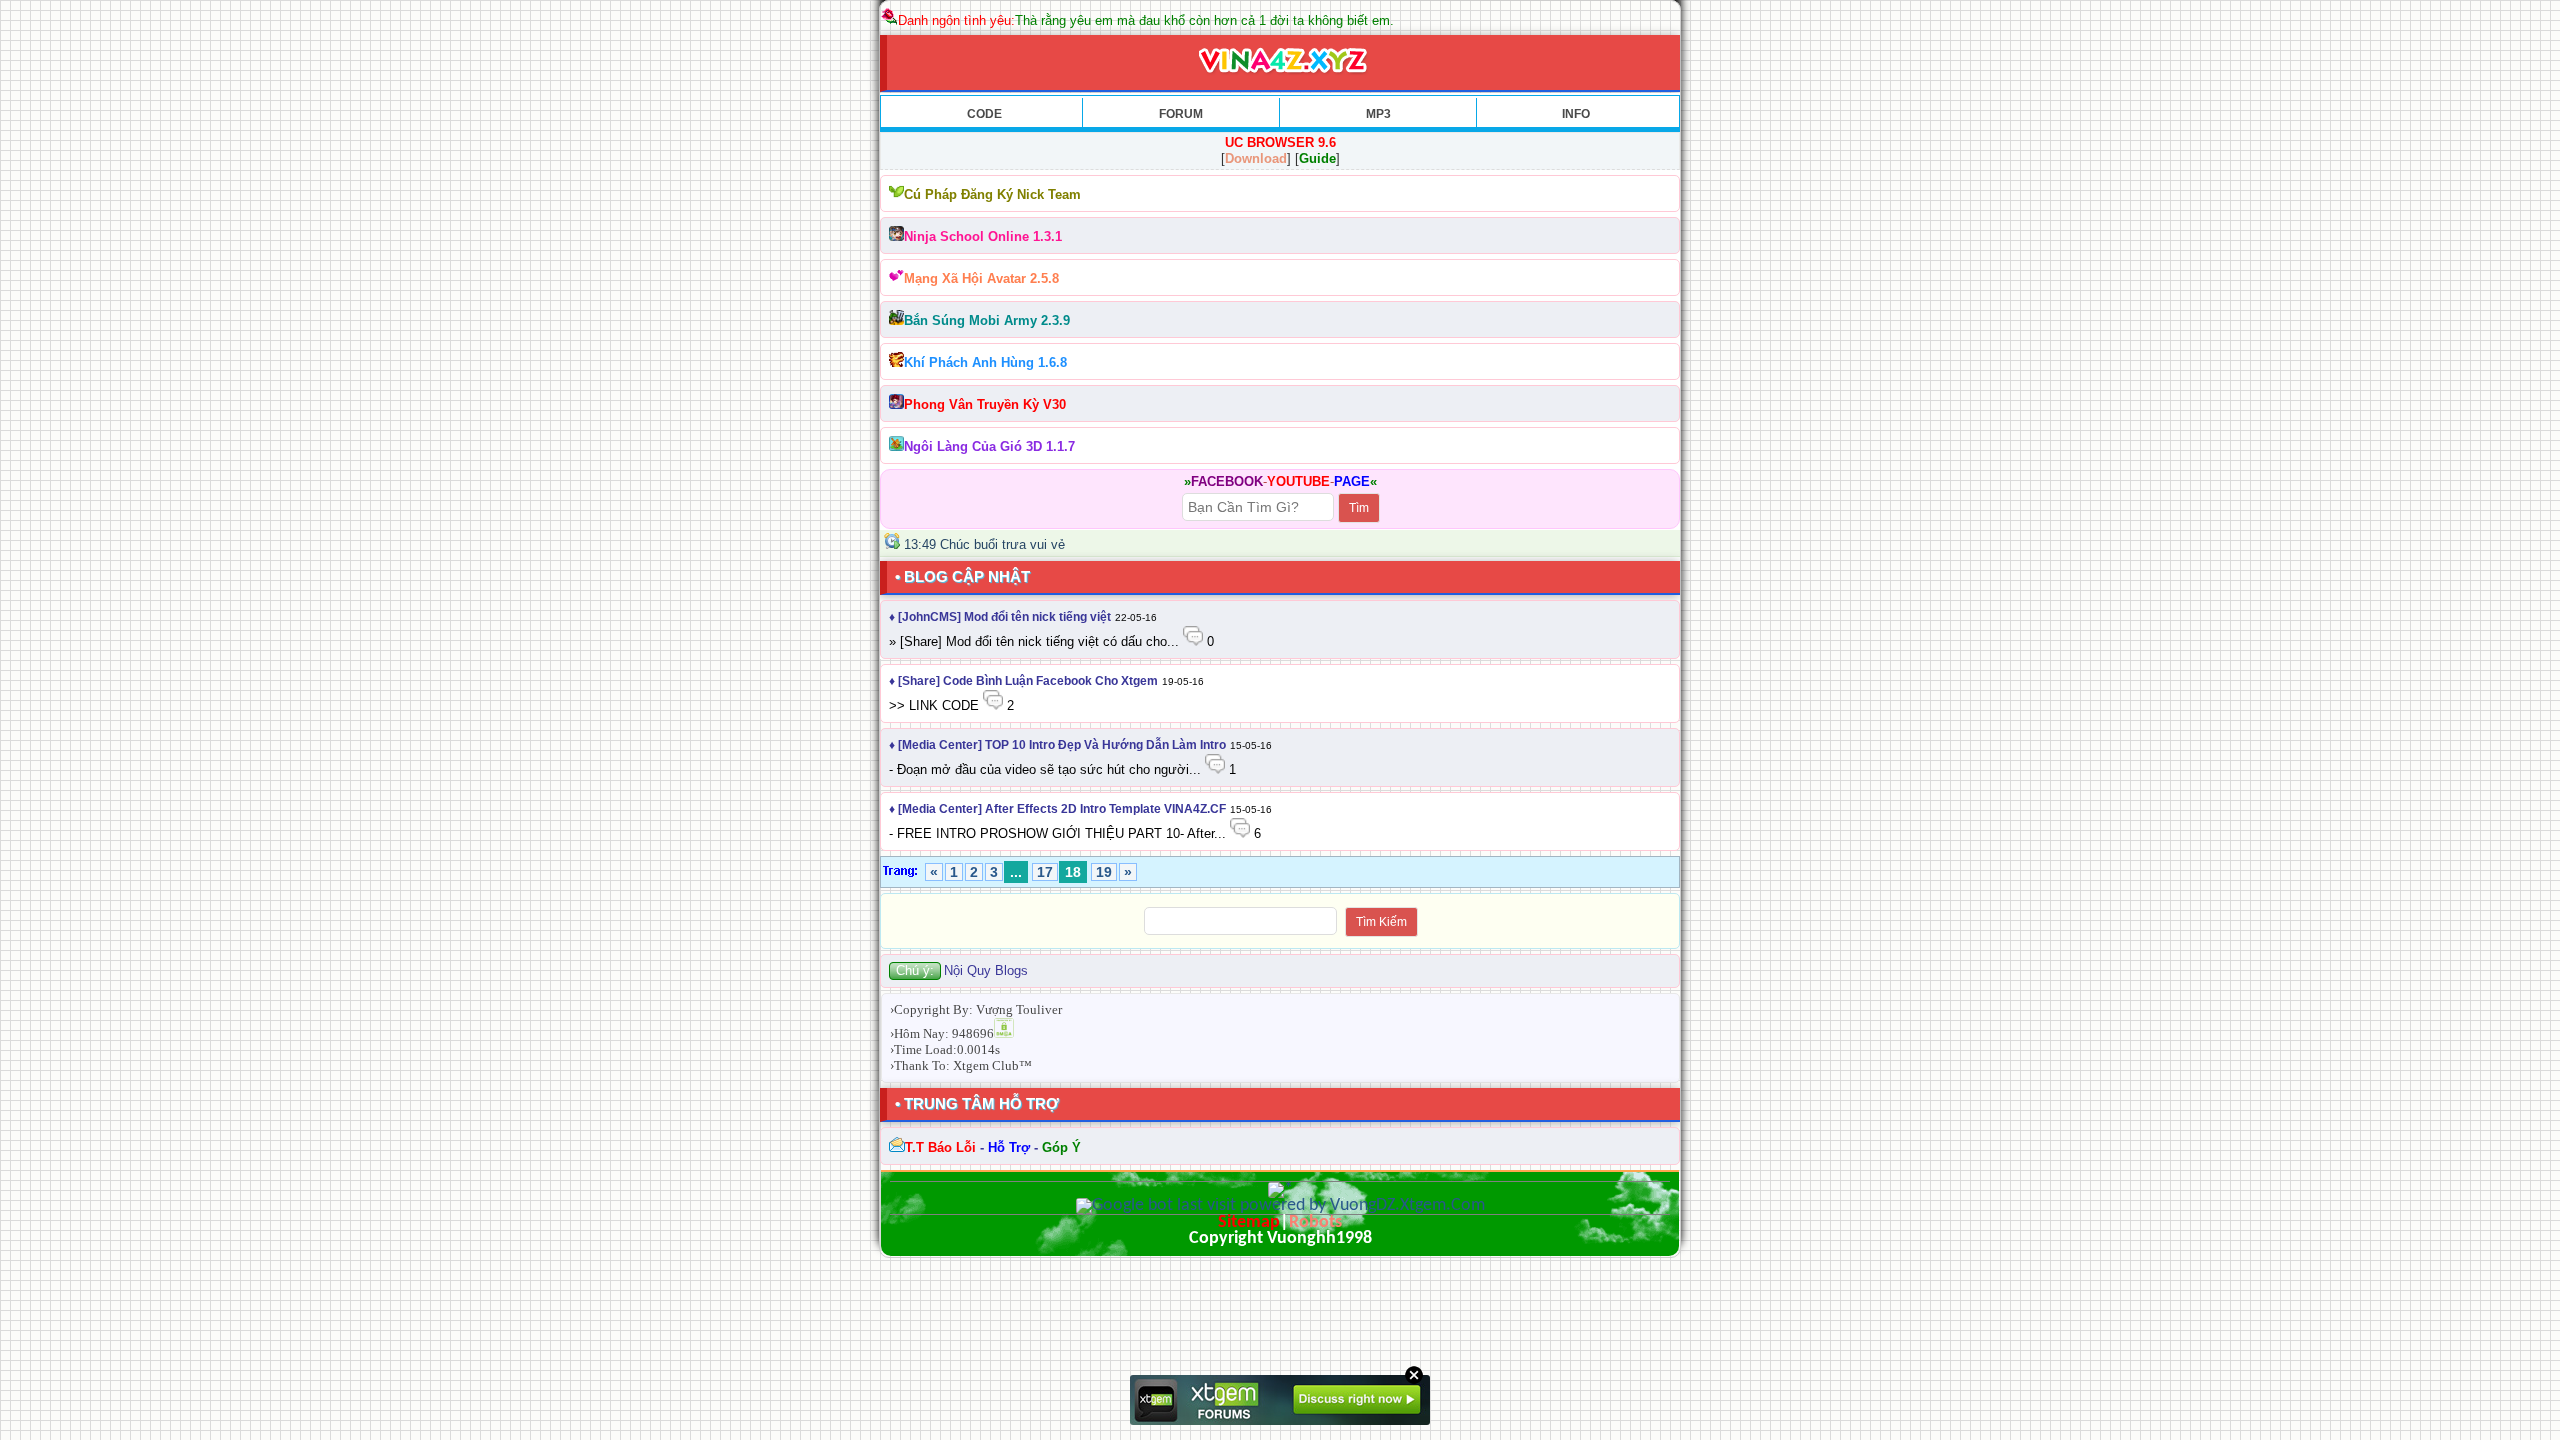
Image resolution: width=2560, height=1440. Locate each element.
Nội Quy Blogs (986, 970)
